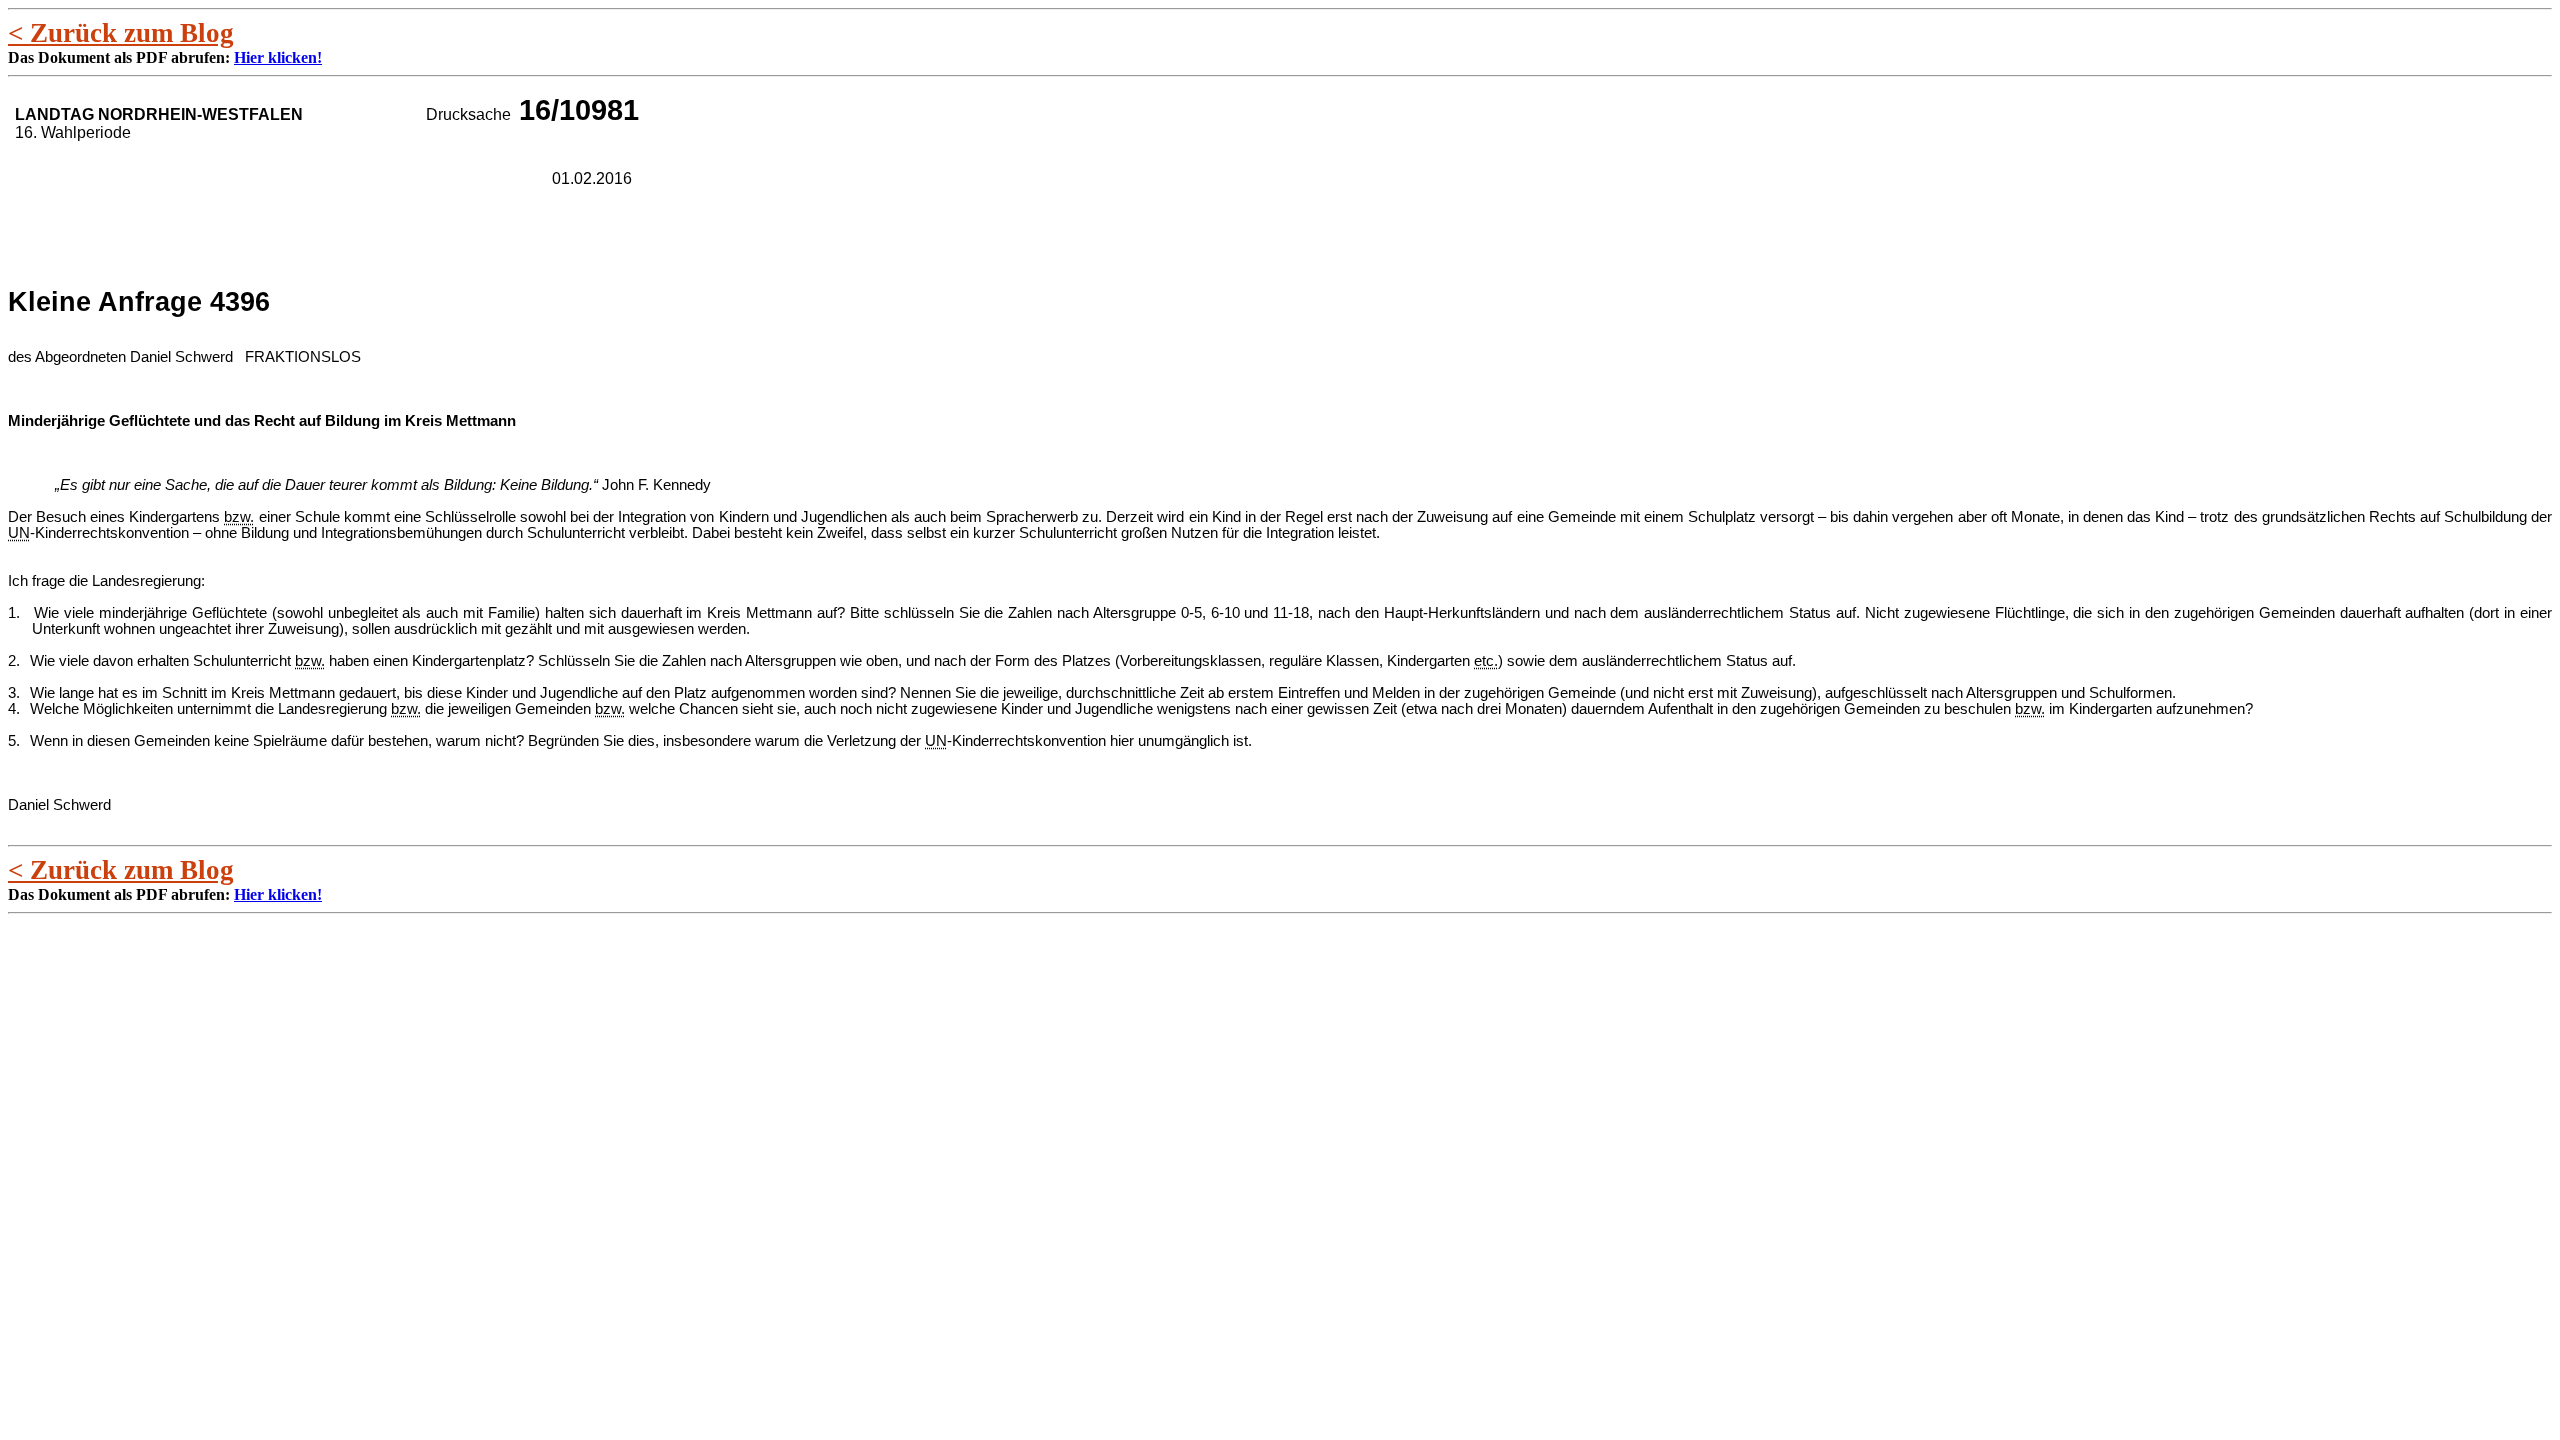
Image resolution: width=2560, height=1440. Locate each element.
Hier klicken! (278, 57)
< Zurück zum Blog (121, 33)
